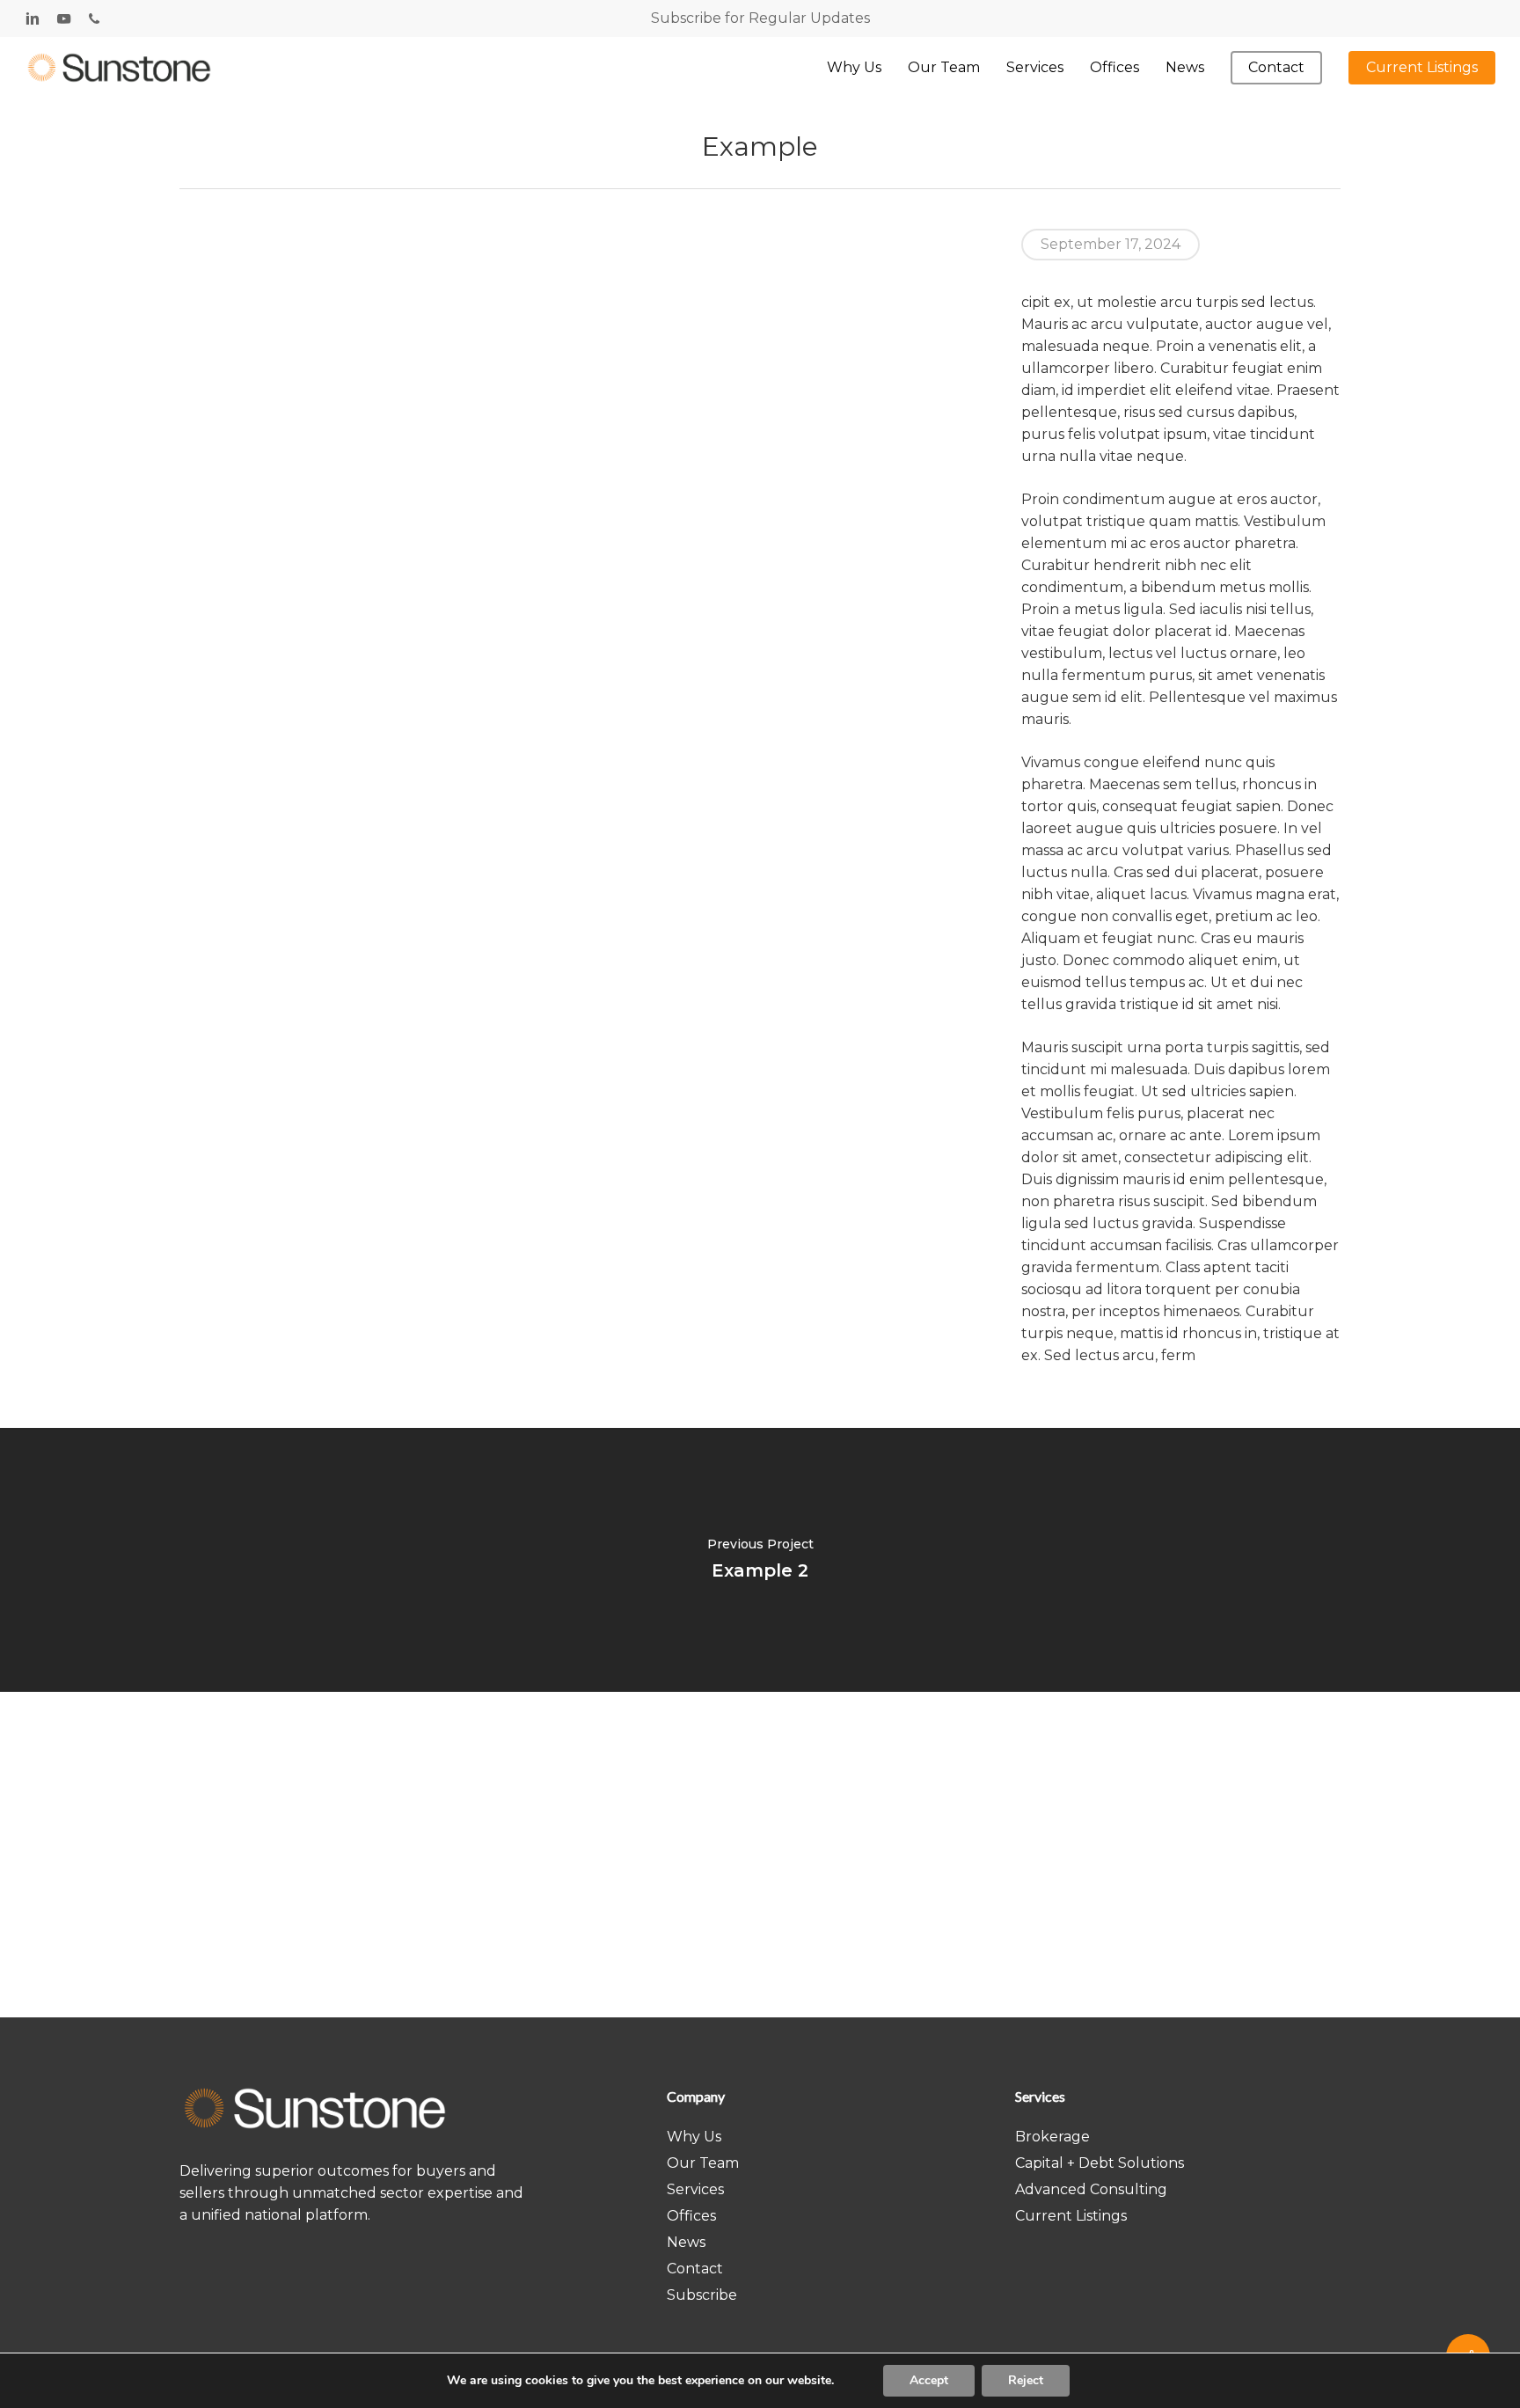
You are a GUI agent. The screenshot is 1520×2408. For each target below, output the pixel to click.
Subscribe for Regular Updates (760, 18)
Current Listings (1071, 2216)
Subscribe (702, 2295)
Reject (1026, 2380)
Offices (691, 2216)
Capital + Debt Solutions (1100, 2163)
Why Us (694, 2137)
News (686, 2242)
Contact (695, 2269)
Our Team (703, 2163)
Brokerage (1052, 2137)
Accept (929, 2380)
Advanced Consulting (1091, 2189)
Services (695, 2189)
